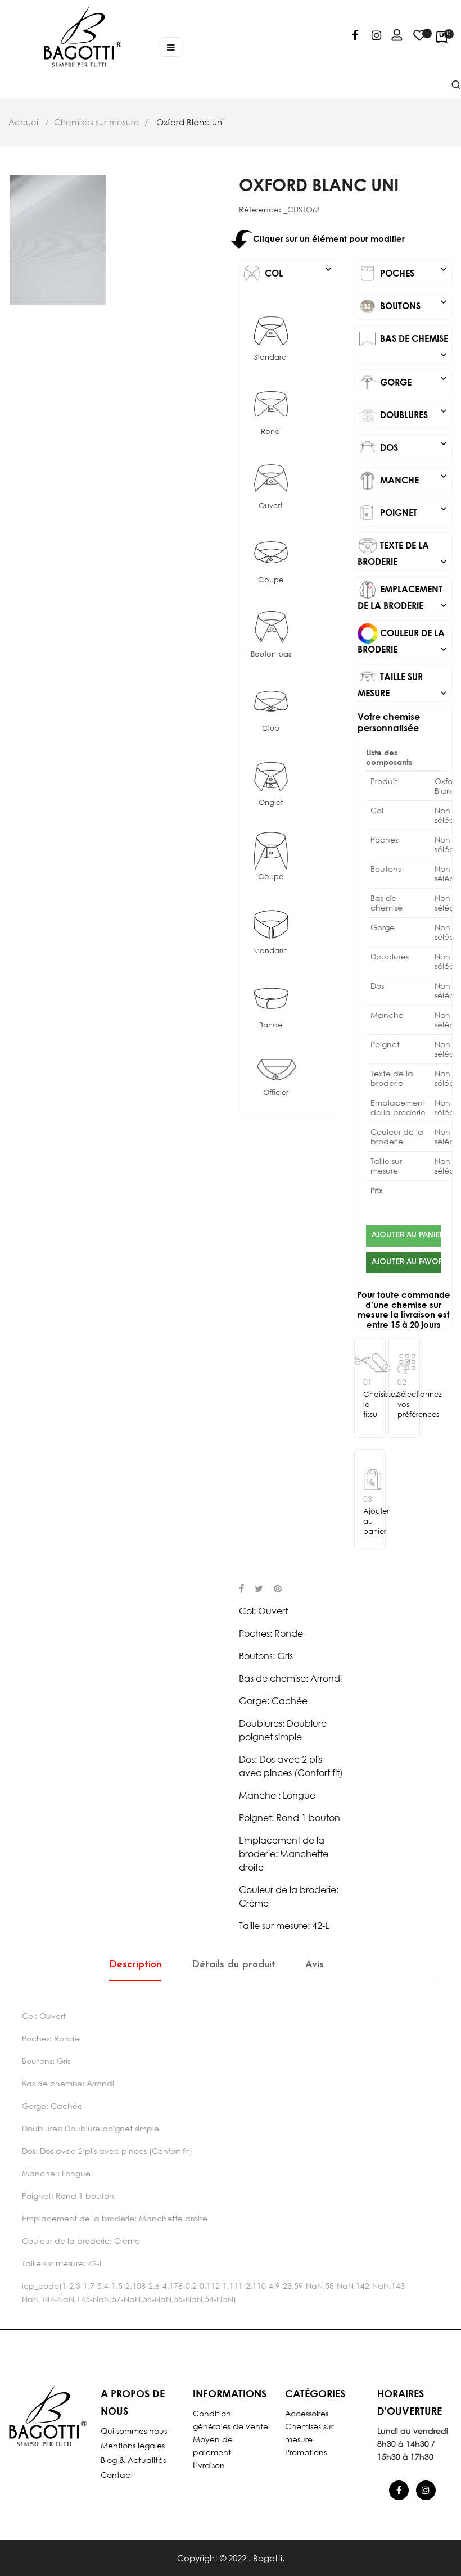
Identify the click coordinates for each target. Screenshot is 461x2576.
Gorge (413, 380)
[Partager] (241, 1590)
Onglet (271, 802)
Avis (315, 1965)
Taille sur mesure (403, 685)
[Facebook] (355, 37)
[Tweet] (259, 1590)
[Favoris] (419, 40)
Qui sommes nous (134, 2431)
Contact (117, 2475)
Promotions (306, 2452)
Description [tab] (135, 1965)
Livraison (209, 2465)
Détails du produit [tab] (234, 1965)
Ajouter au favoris (406, 1262)
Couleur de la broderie (403, 641)
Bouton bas (271, 654)
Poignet (413, 510)
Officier (276, 1092)
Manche (413, 478)
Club (271, 728)
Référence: (260, 210)
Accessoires (307, 2413)
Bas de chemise (413, 341)
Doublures (413, 413)
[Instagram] (376, 37)
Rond (270, 431)
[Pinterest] (278, 1590)
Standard (270, 357)
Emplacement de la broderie (403, 597)
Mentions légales (133, 2445)
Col (298, 271)
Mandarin (270, 951)
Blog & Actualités (133, 2460)
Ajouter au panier (406, 1235)
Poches (413, 271)
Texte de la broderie (403, 553)
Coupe (271, 580)
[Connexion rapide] (392, 37)
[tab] (288, 274)
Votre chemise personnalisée (389, 722)
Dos (413, 445)
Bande (271, 1025)
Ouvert (270, 506)
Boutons (413, 304)
